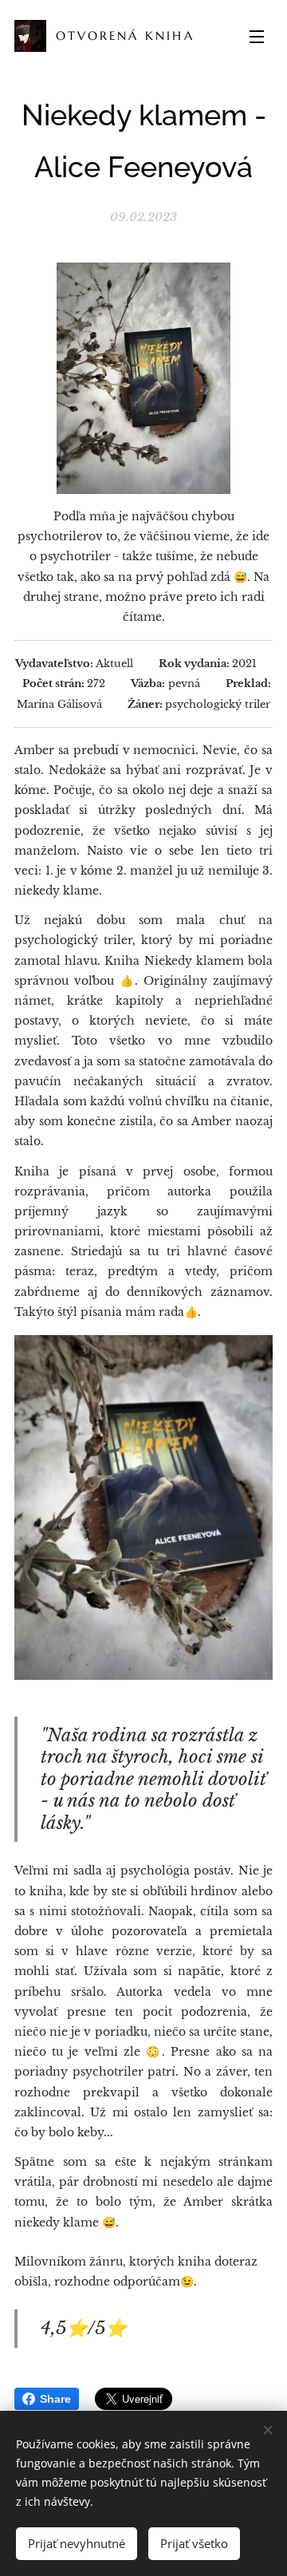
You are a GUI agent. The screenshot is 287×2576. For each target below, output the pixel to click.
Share (55, 2399)
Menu (257, 36)
